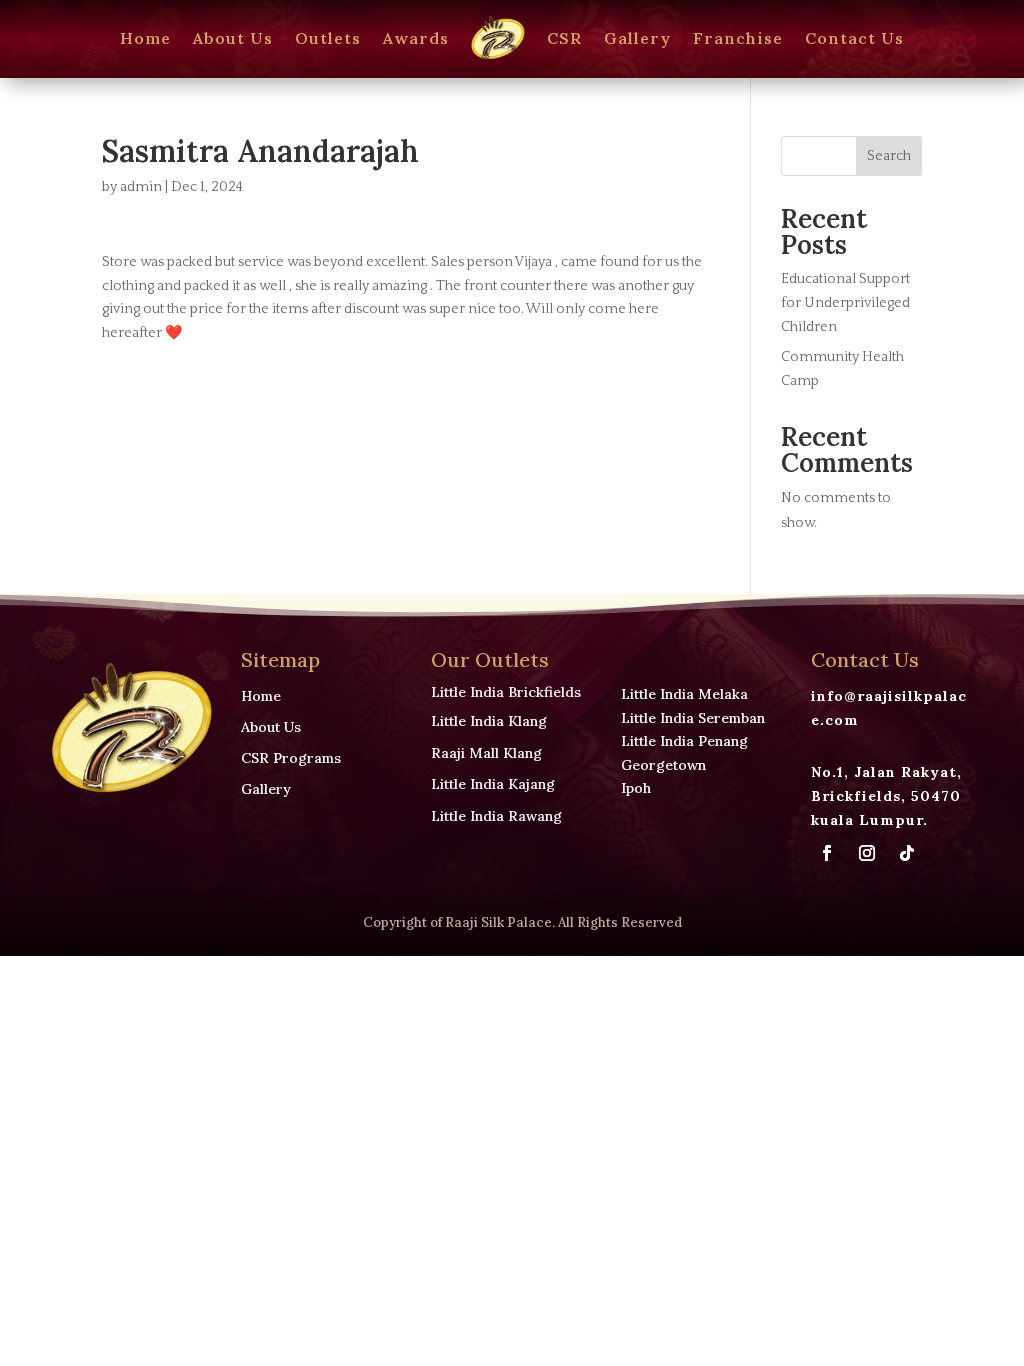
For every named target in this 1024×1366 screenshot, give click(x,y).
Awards (416, 38)
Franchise (738, 38)
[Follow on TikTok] (907, 853)
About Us (233, 38)
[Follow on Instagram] (867, 853)
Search (889, 156)
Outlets (328, 38)
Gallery (637, 38)
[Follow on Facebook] (827, 853)
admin (141, 187)
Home (145, 38)
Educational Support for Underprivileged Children (845, 303)
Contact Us (854, 38)
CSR (564, 38)
